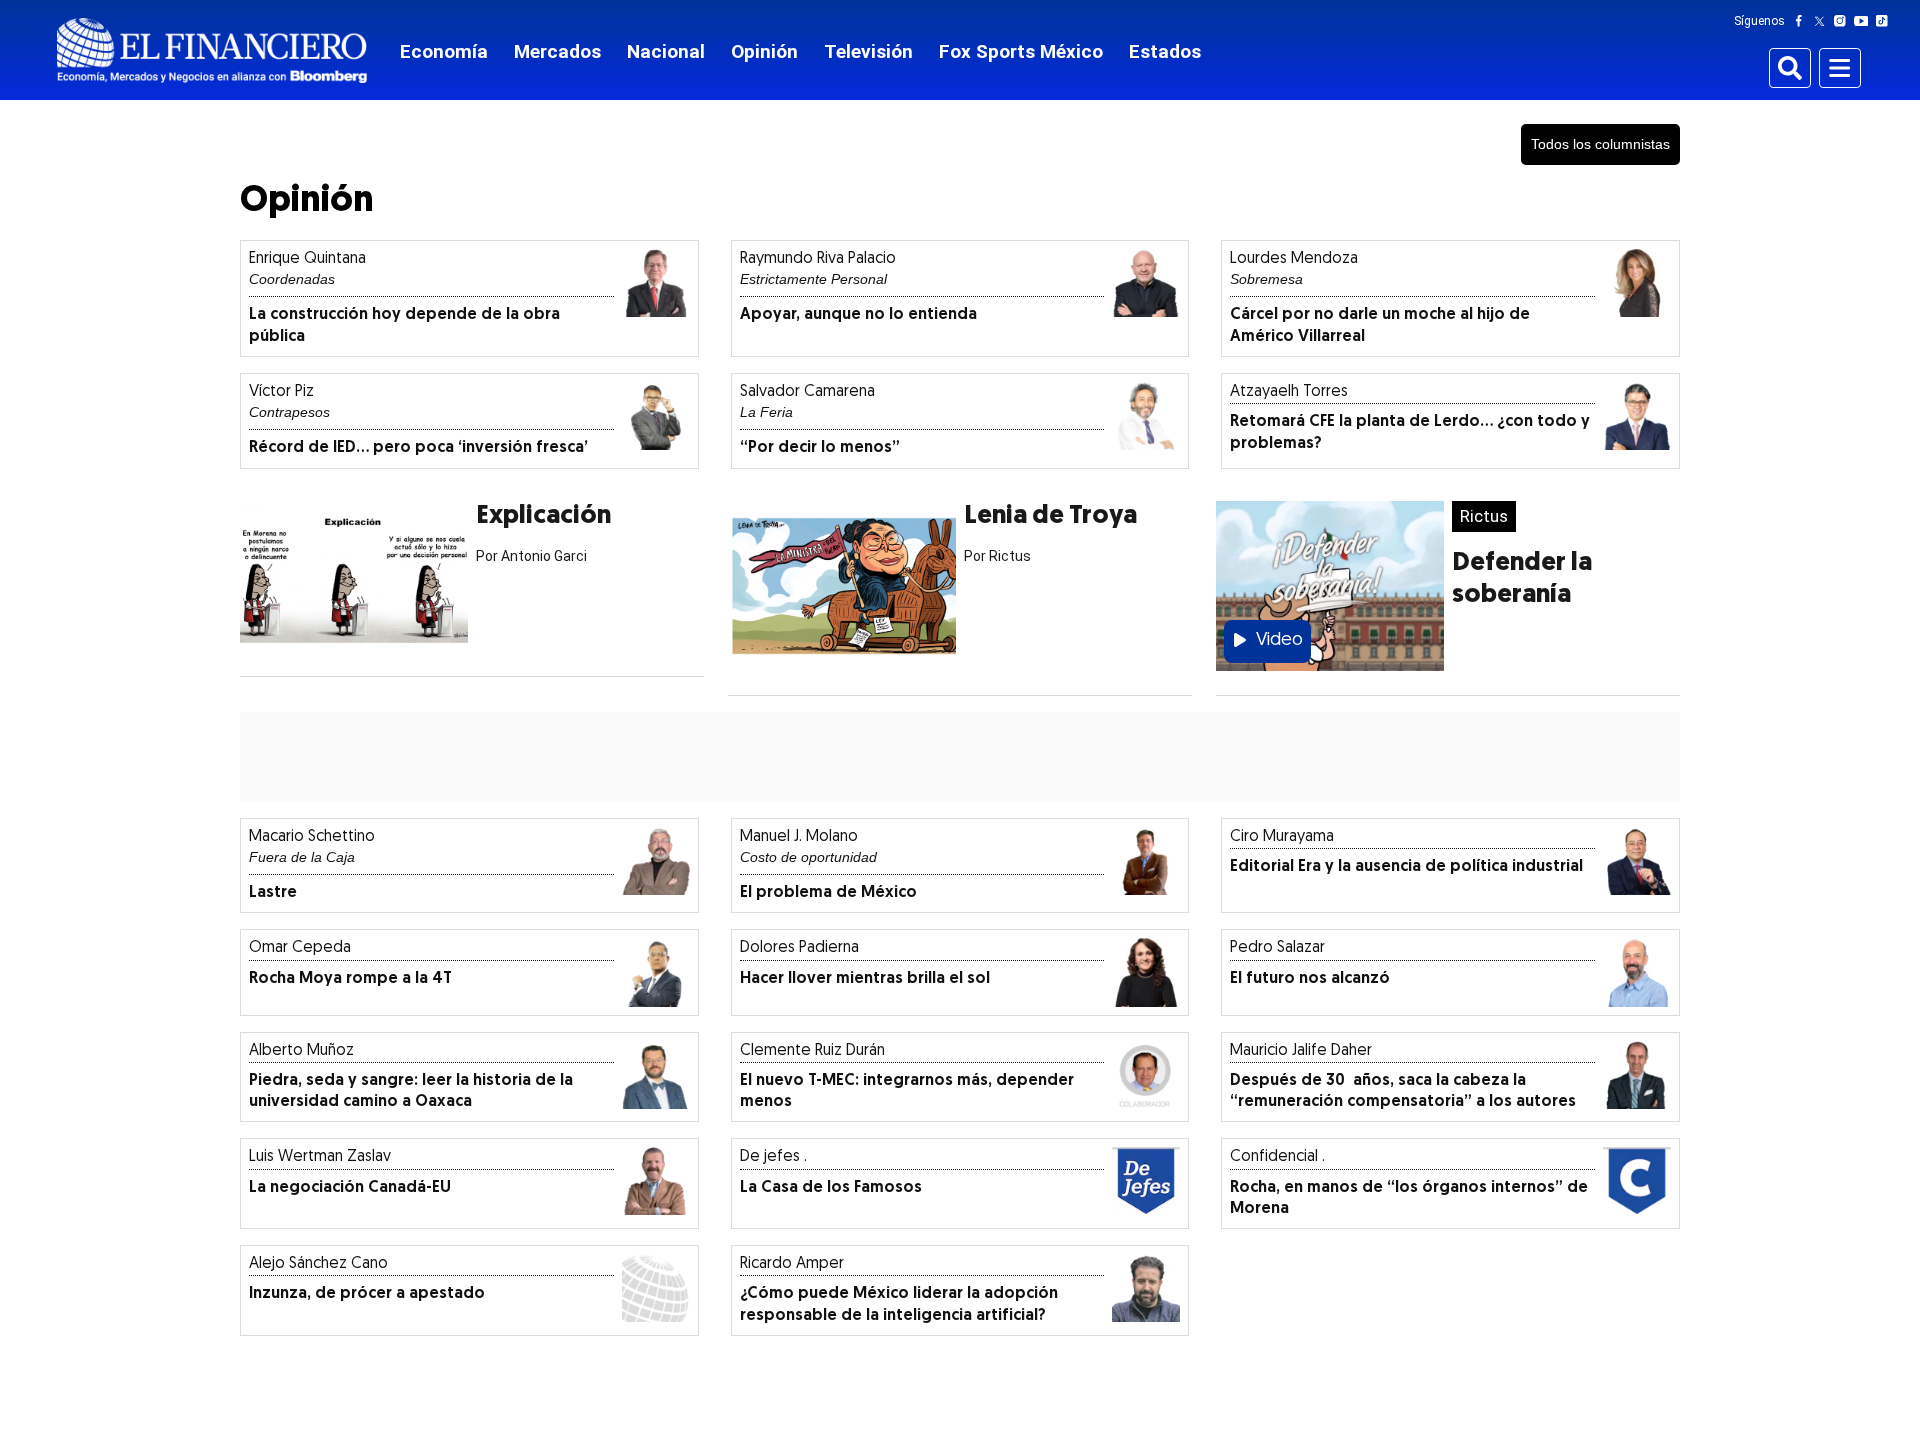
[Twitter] (1823, 21)
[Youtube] (1865, 21)
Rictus (1484, 516)
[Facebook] (1803, 21)
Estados (1165, 51)
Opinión (764, 51)
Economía (444, 51)
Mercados (557, 51)
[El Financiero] (212, 50)
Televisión (868, 51)
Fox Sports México (1021, 51)
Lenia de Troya (1050, 516)
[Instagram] (1844, 21)
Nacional (666, 51)
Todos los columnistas (1600, 144)
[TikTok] (1886, 21)
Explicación (543, 516)
